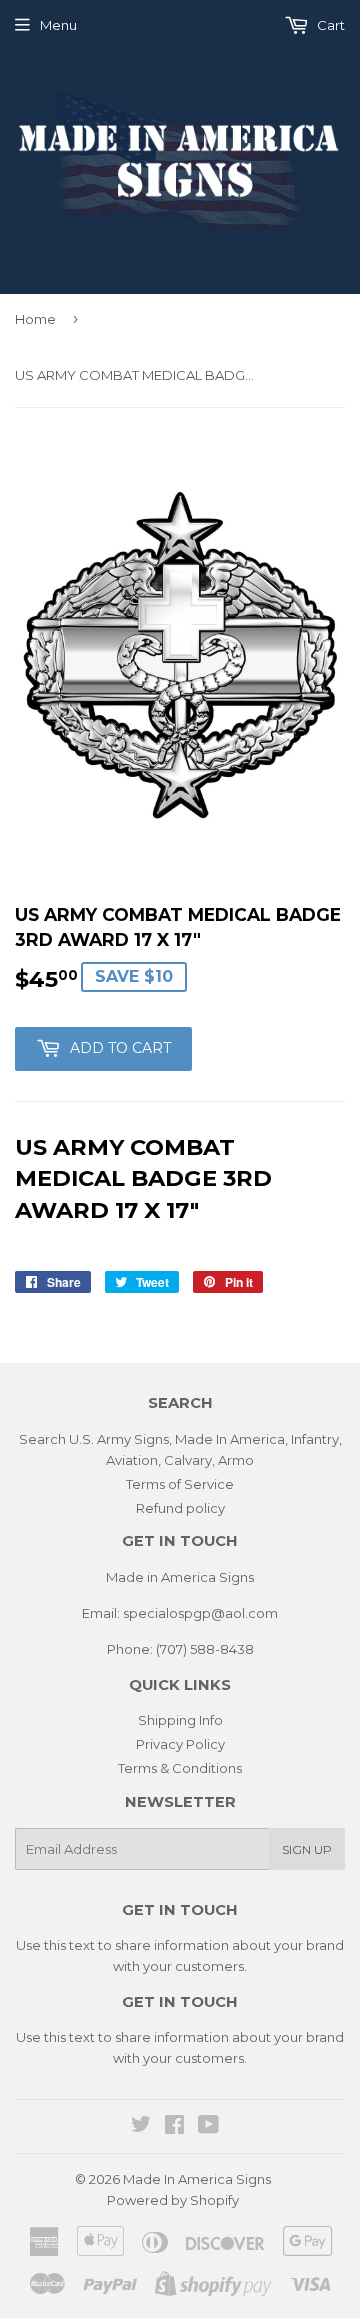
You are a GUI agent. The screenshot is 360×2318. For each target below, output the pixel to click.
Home (35, 319)
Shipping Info (180, 1720)
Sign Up (307, 1849)
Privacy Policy (180, 1744)
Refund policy (180, 1508)
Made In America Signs (197, 2179)
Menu (58, 25)
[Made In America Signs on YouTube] (208, 2127)
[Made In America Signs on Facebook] (174, 2127)
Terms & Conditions (180, 1768)
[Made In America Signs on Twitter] (141, 2127)
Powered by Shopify (173, 2200)
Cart (329, 25)
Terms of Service (180, 1484)
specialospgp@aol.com (200, 1613)
